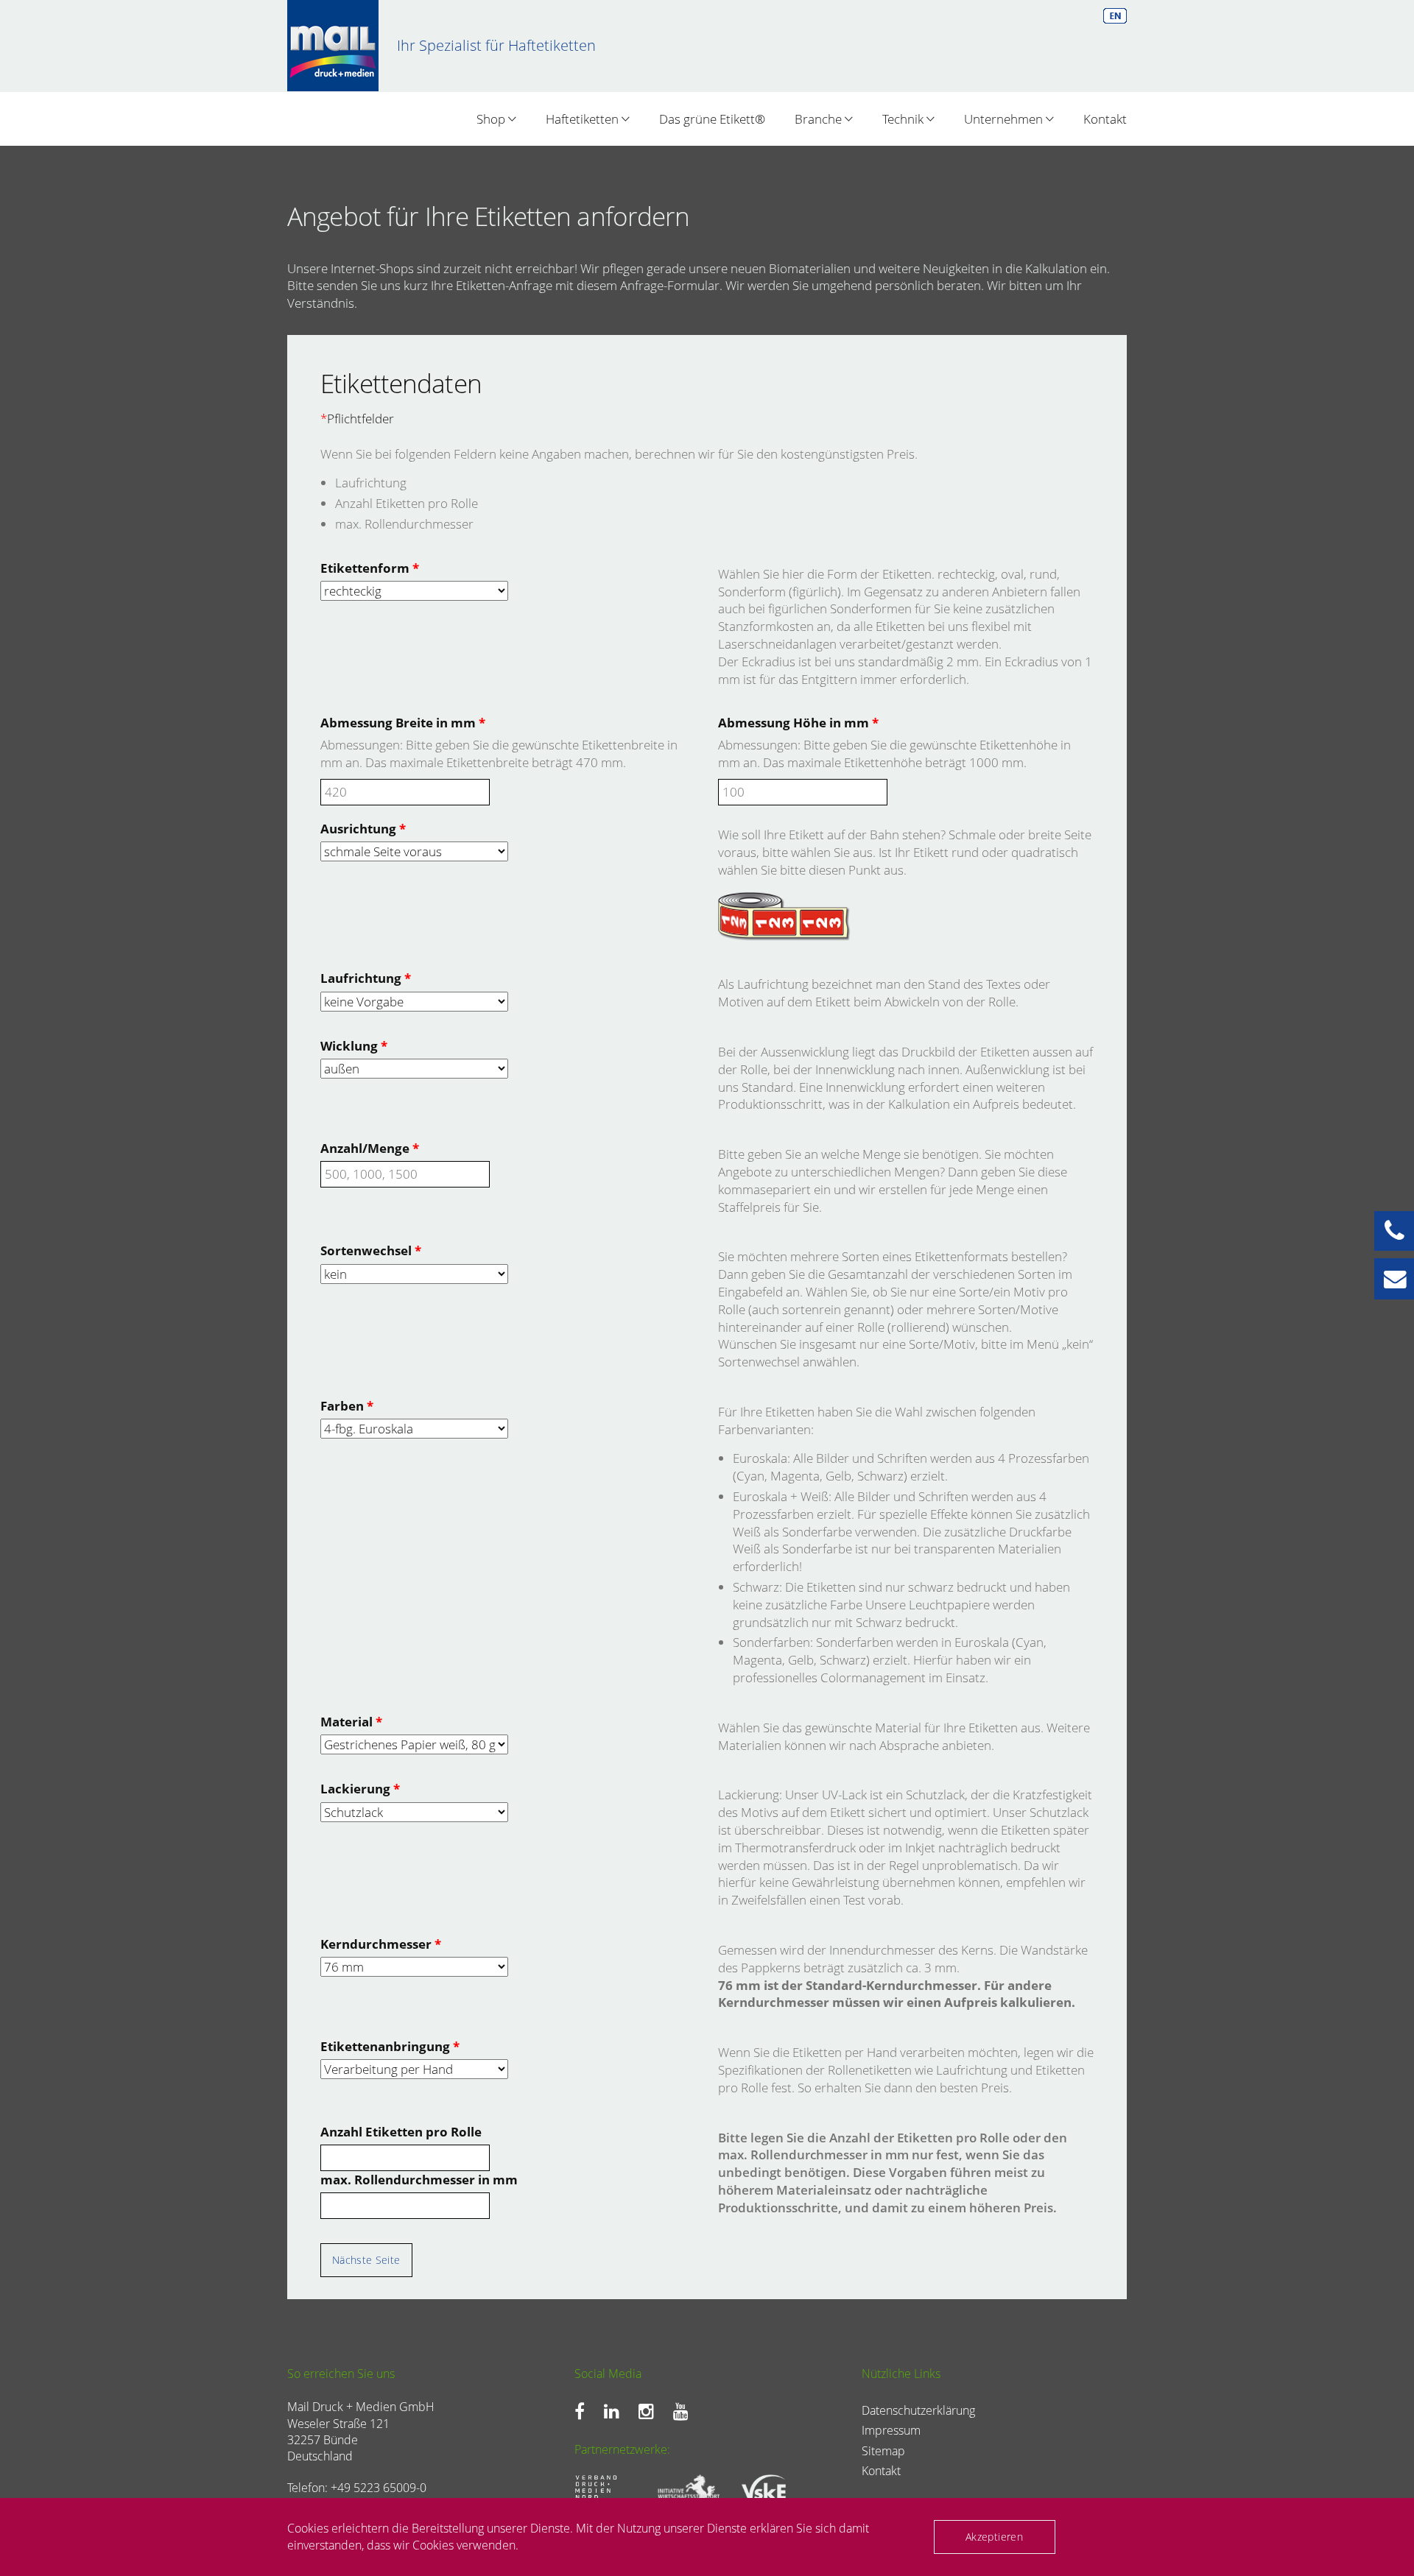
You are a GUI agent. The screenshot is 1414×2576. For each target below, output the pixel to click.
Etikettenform (370, 568)
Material (351, 1722)
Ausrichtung (363, 829)
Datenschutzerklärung (918, 2410)
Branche (820, 119)
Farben (347, 1406)
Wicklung (354, 1046)
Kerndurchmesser (381, 1944)
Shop (492, 119)
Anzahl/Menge (370, 1148)
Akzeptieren (994, 2537)
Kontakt (1105, 119)
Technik (904, 119)
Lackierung (360, 1789)
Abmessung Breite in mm (403, 723)
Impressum (891, 2430)
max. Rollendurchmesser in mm (419, 2180)
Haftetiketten (584, 119)
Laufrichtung (366, 978)
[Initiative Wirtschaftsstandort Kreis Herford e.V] (683, 2489)
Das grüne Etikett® (712, 119)
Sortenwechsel (371, 1250)
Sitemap (883, 2451)
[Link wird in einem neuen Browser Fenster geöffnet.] (583, 2411)
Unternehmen (1005, 119)
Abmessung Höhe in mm (798, 723)
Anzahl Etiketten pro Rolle (401, 2132)
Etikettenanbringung (390, 2046)
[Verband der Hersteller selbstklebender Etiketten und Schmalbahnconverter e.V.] (767, 2490)
